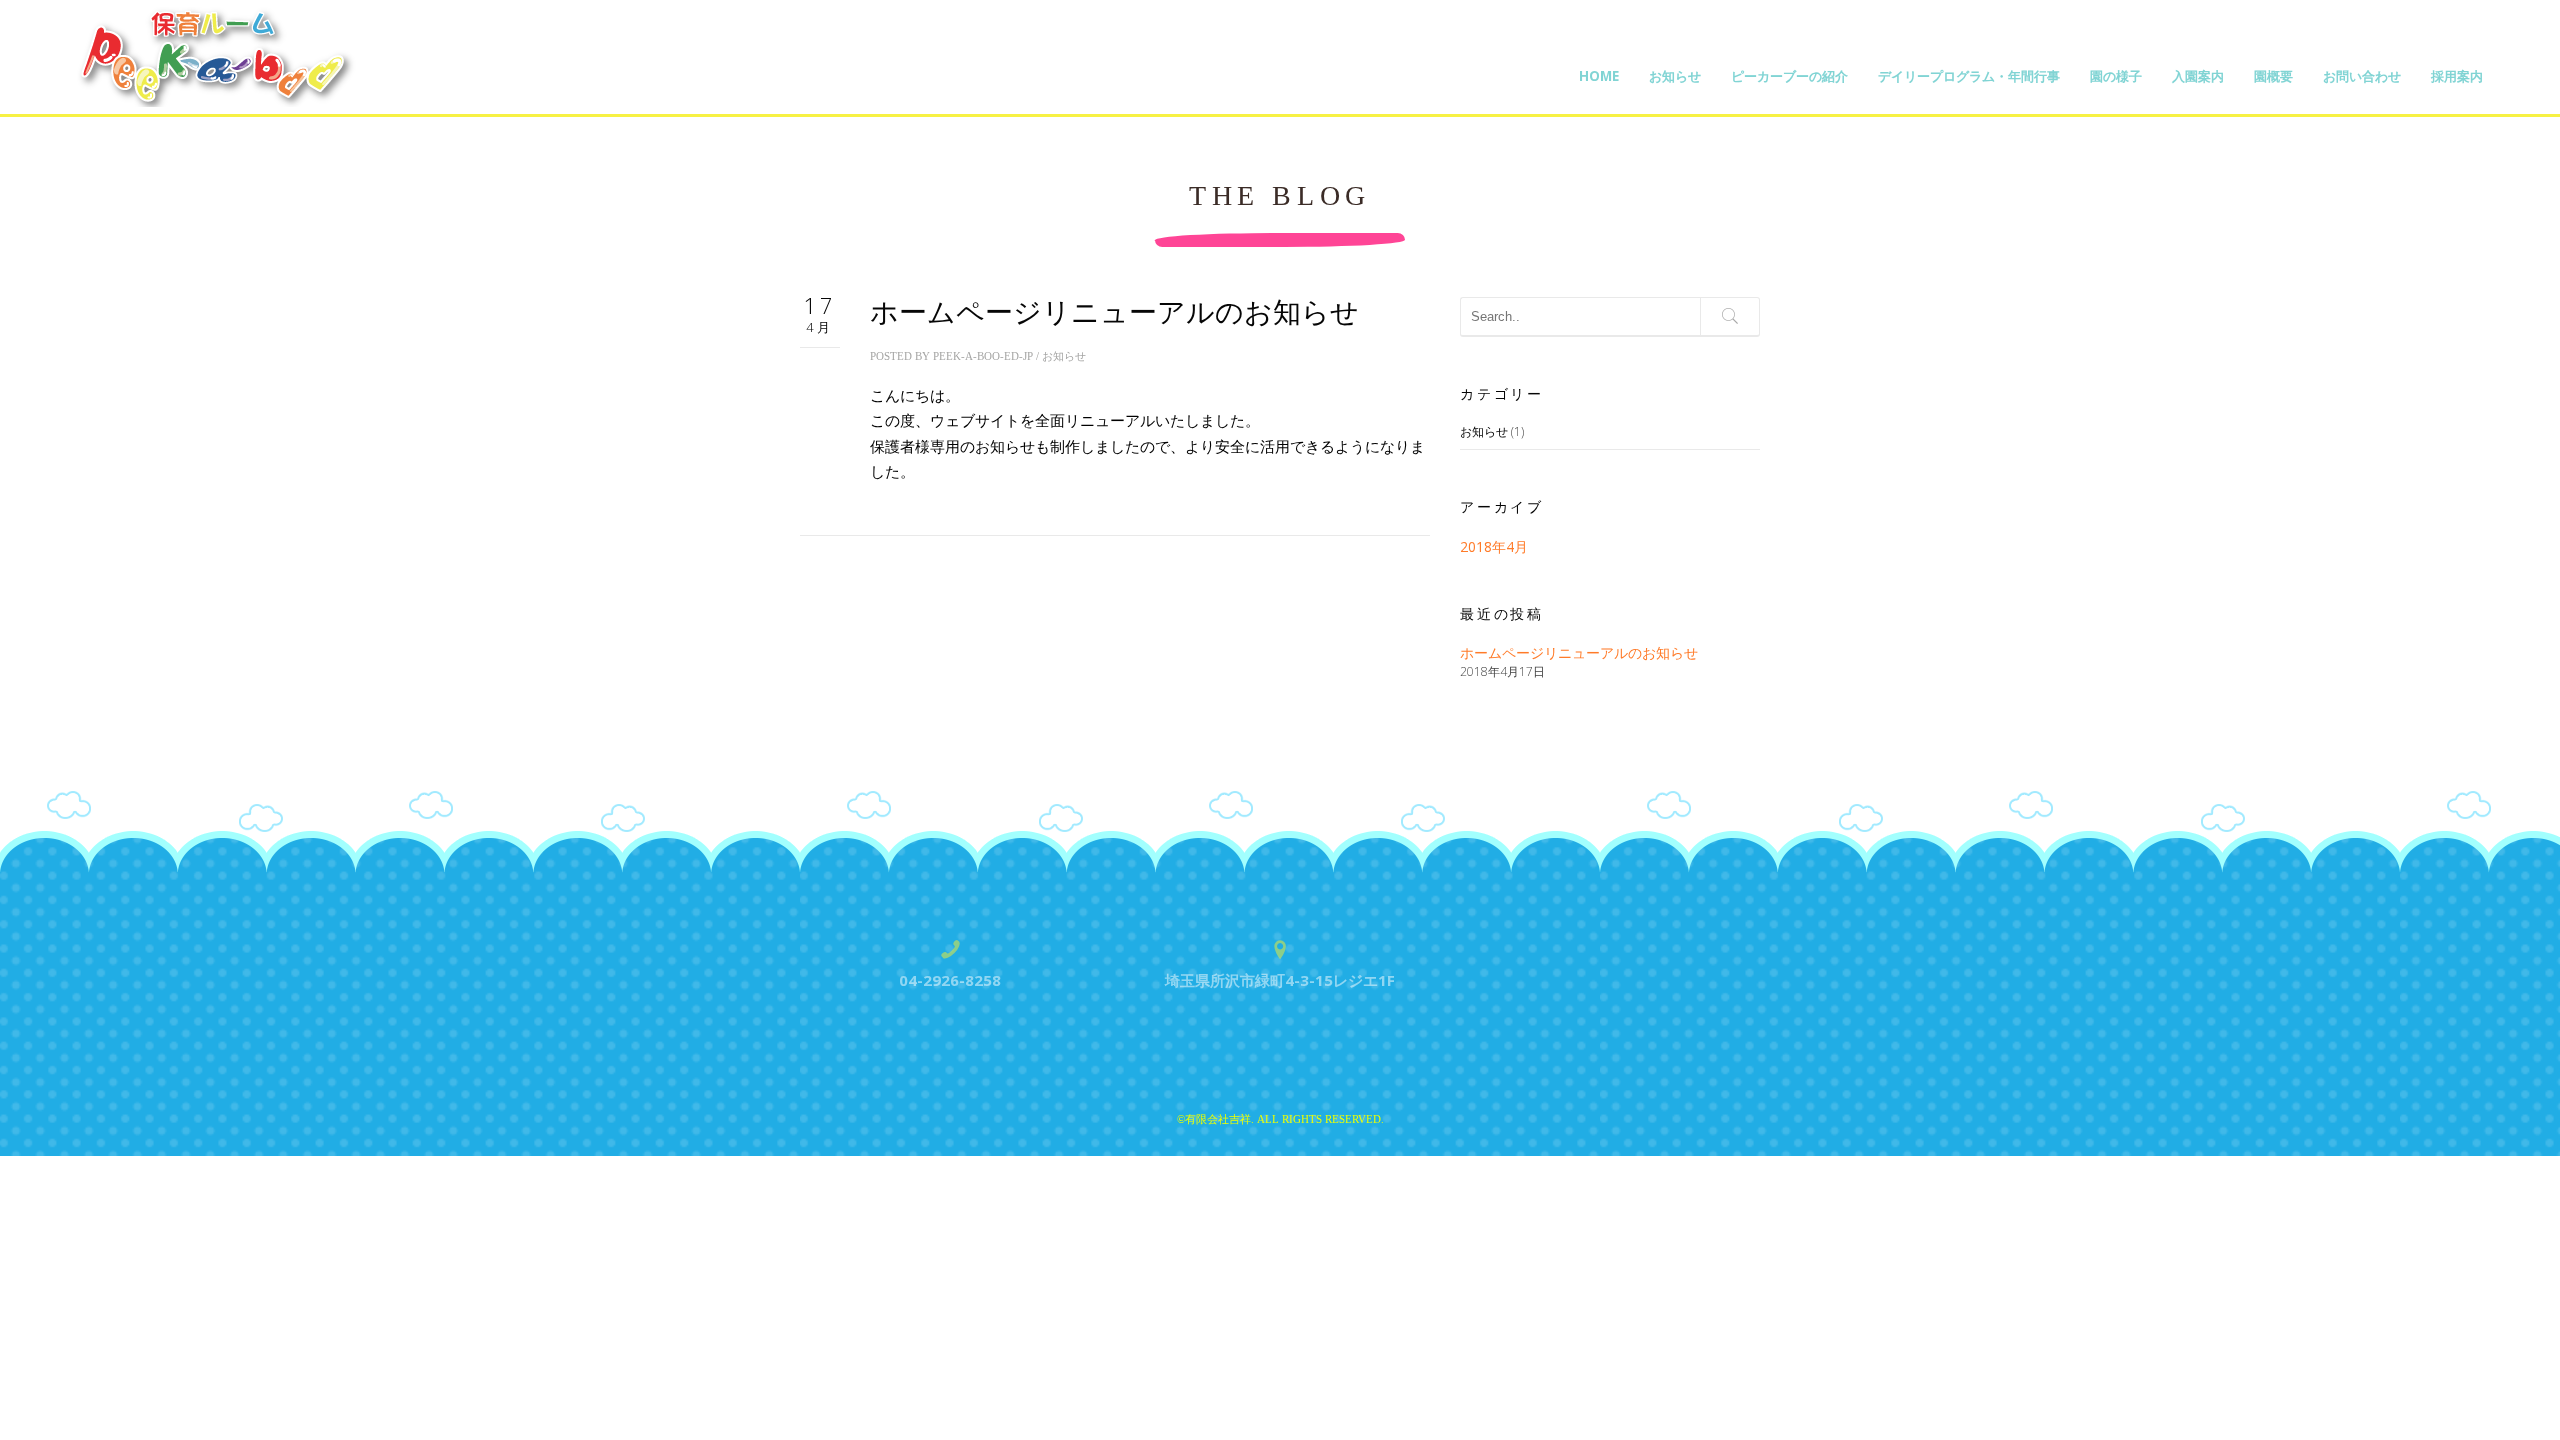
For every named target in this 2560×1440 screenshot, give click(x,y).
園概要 (2273, 76)
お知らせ (1675, 76)
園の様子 (2116, 76)
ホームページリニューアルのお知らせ (1114, 312)
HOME (1599, 76)
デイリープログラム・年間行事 (1969, 76)
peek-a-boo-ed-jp (983, 356)
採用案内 (2457, 76)
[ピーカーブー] (218, 55)
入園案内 (2198, 76)
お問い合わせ (2362, 76)
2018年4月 (1494, 546)
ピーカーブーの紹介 (1789, 76)
